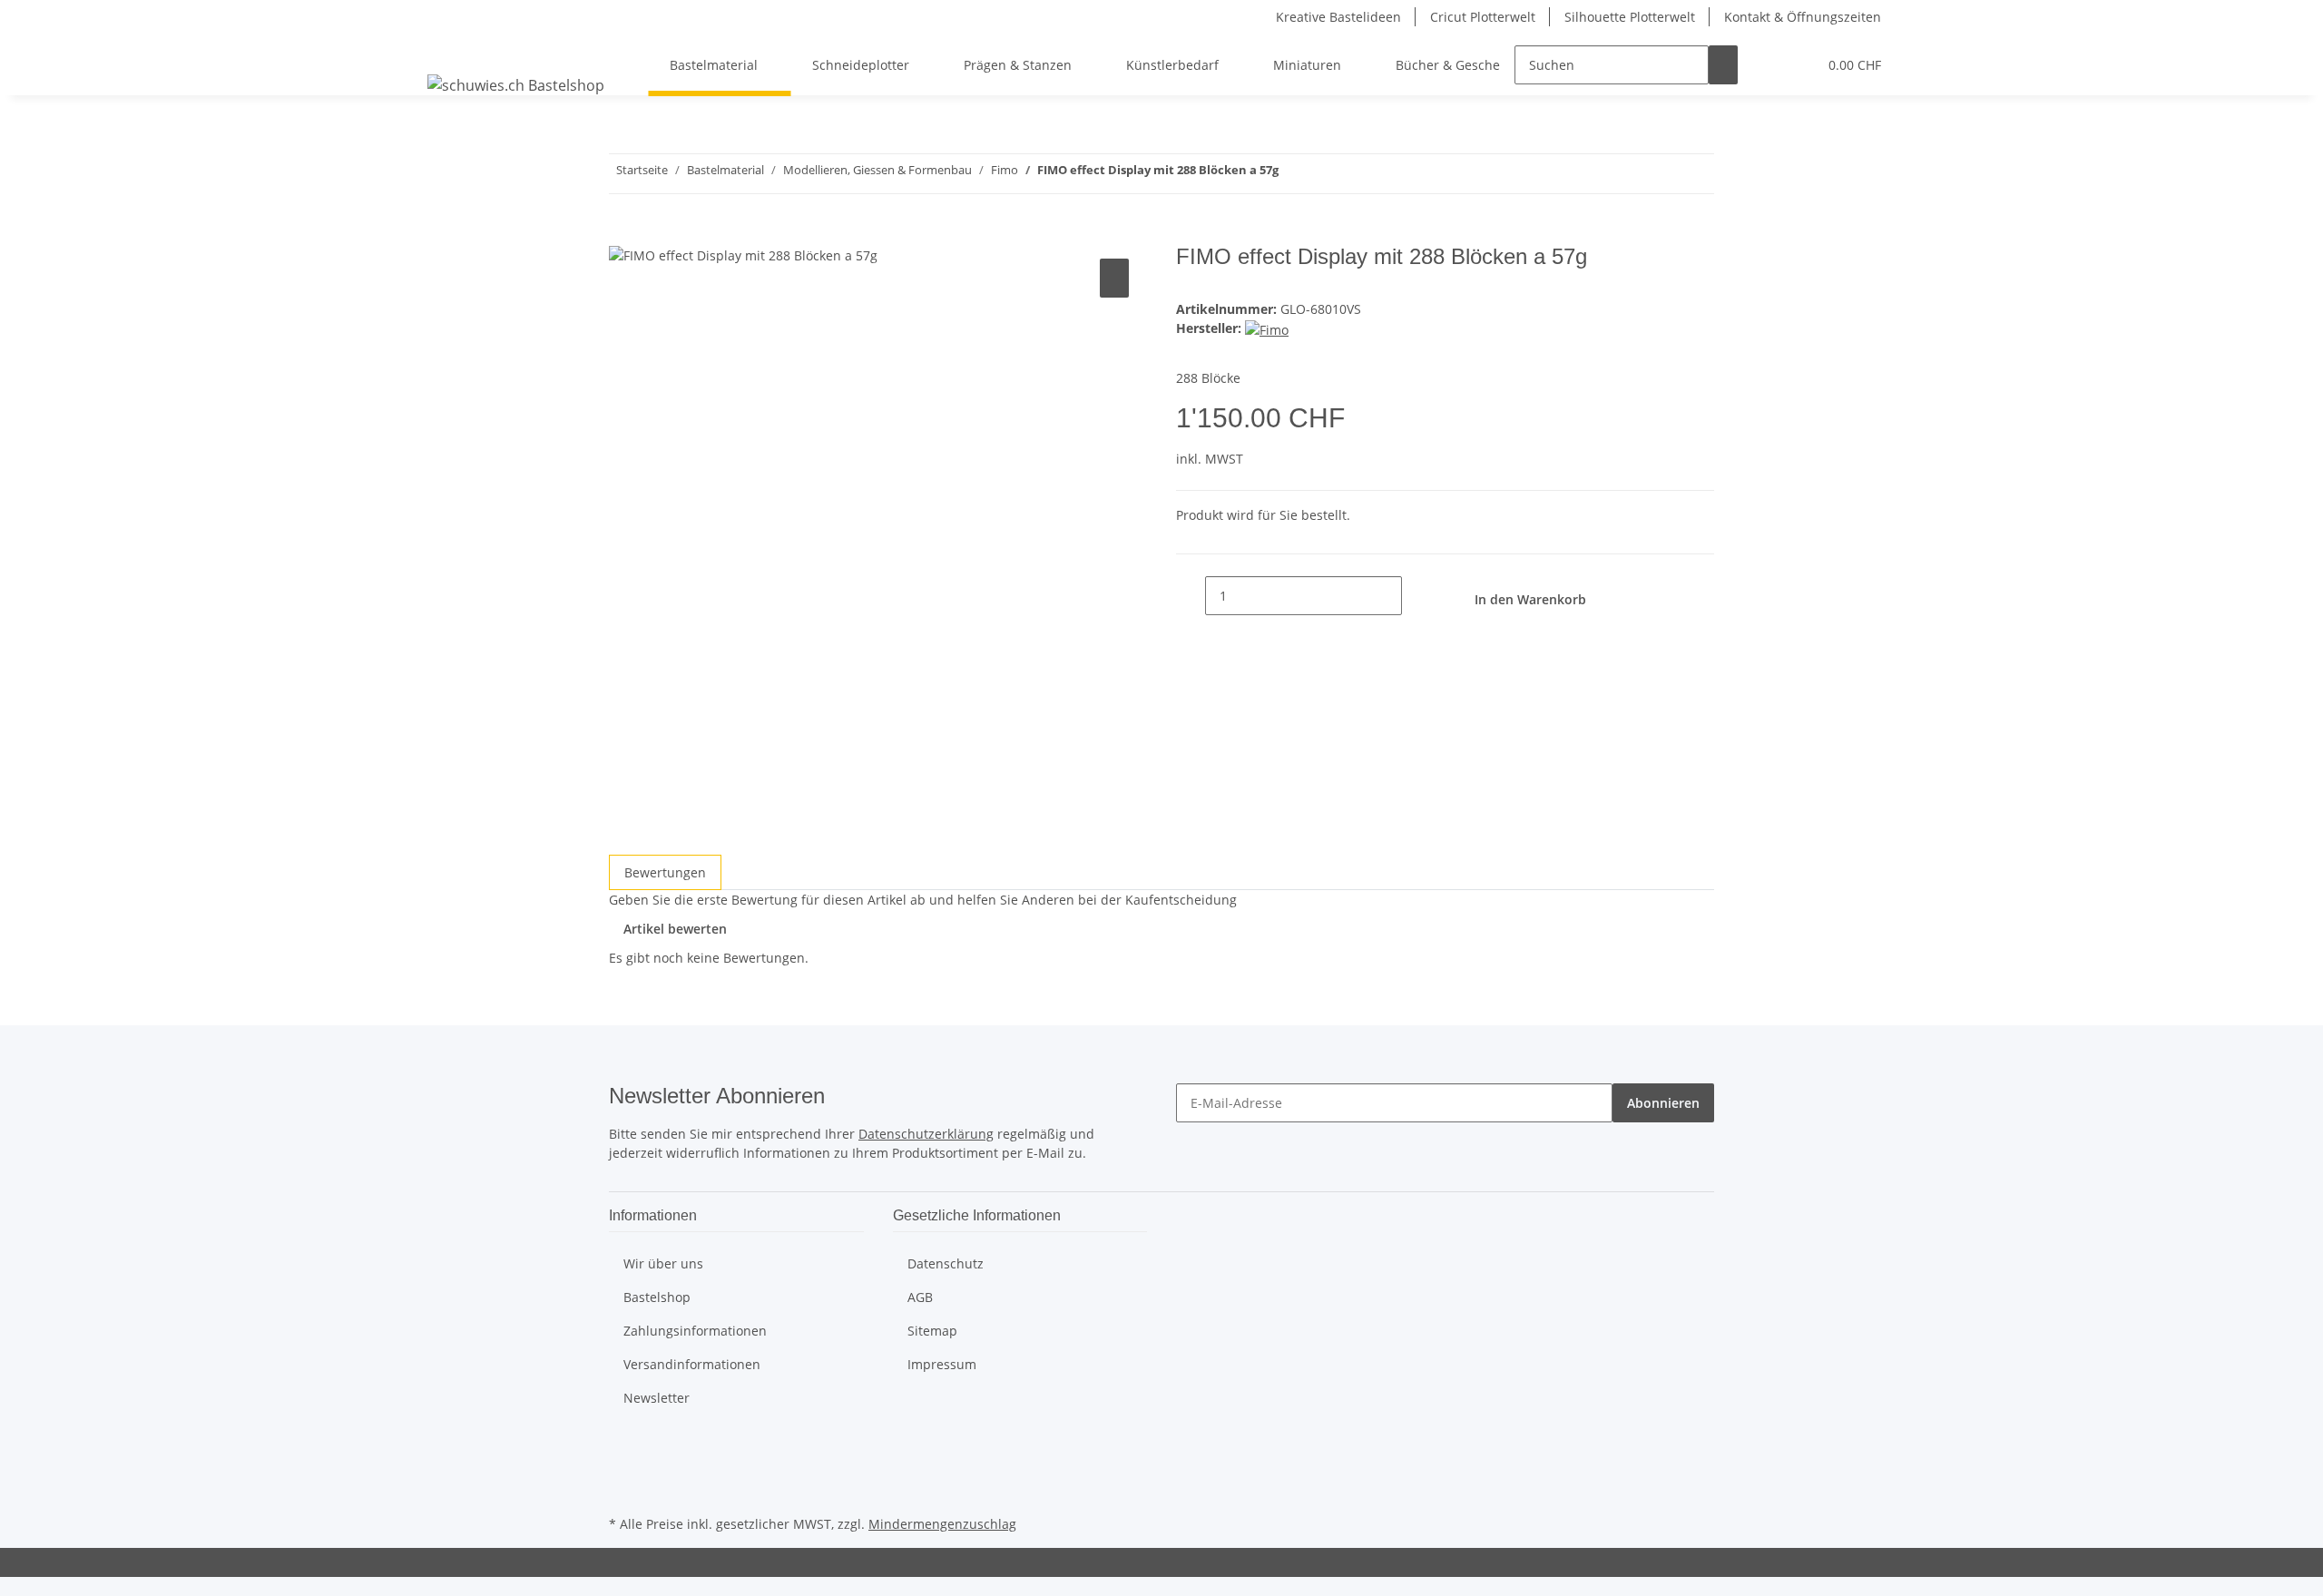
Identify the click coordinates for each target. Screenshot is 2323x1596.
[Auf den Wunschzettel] (1114, 278)
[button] (1767, 65)
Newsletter (657, 1398)
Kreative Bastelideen (1338, 17)
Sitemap (932, 1331)
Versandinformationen (692, 1364)
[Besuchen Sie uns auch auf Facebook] (623, 1448)
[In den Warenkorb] (623, 234)
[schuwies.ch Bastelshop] (516, 85)
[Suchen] (1723, 65)
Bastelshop (657, 1297)
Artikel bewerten (675, 929)
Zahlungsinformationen (695, 1331)
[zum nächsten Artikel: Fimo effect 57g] (1293, 174)
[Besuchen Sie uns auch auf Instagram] (623, 1490)
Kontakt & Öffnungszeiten (1803, 17)
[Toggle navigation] (450, 49)
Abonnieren (1663, 1103)
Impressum (942, 1364)
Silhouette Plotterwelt (1630, 17)
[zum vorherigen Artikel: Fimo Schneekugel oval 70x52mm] (1326, 174)
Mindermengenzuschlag (942, 1524)
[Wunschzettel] (1796, 65)
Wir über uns (663, 1263)
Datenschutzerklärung (926, 1134)
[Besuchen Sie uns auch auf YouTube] (623, 1469)
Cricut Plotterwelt (1483, 17)
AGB (920, 1297)
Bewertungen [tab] (665, 872)
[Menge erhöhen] (1416, 596)
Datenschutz (946, 1263)
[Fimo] (1267, 328)
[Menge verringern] (1191, 596)
